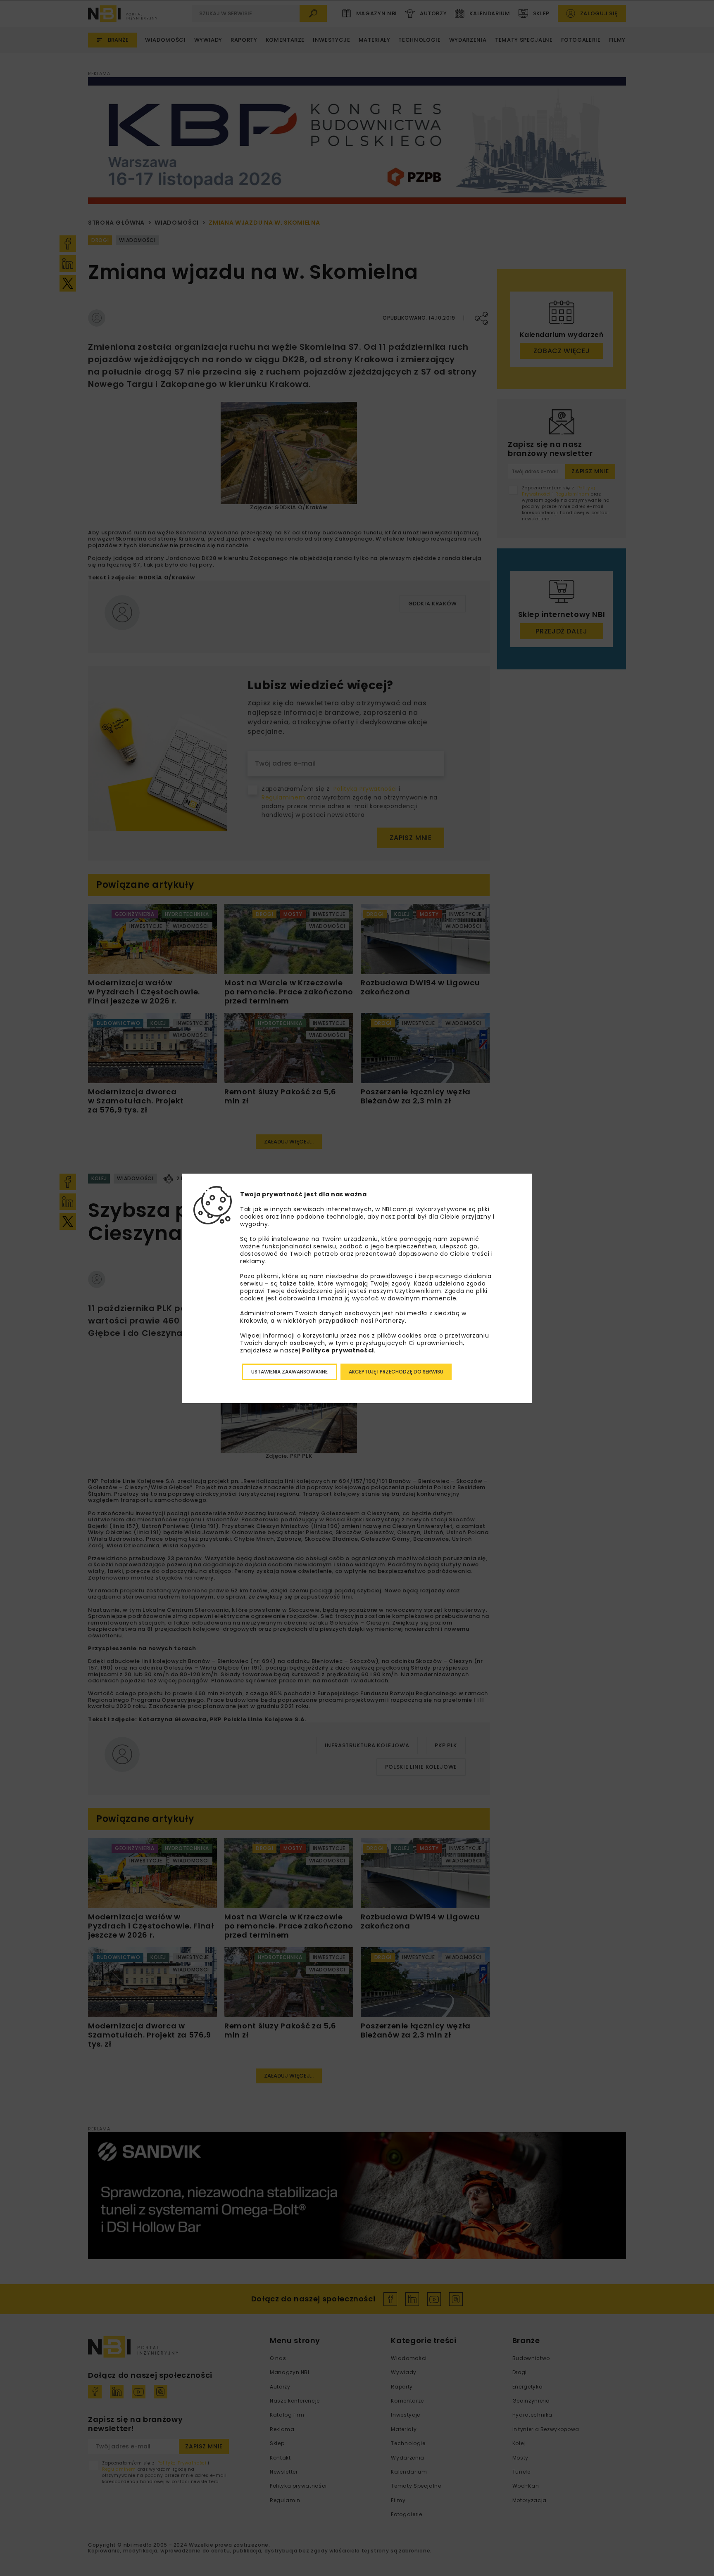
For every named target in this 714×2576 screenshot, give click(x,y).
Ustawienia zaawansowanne (289, 1372)
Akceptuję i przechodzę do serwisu (396, 1372)
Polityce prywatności (338, 1350)
